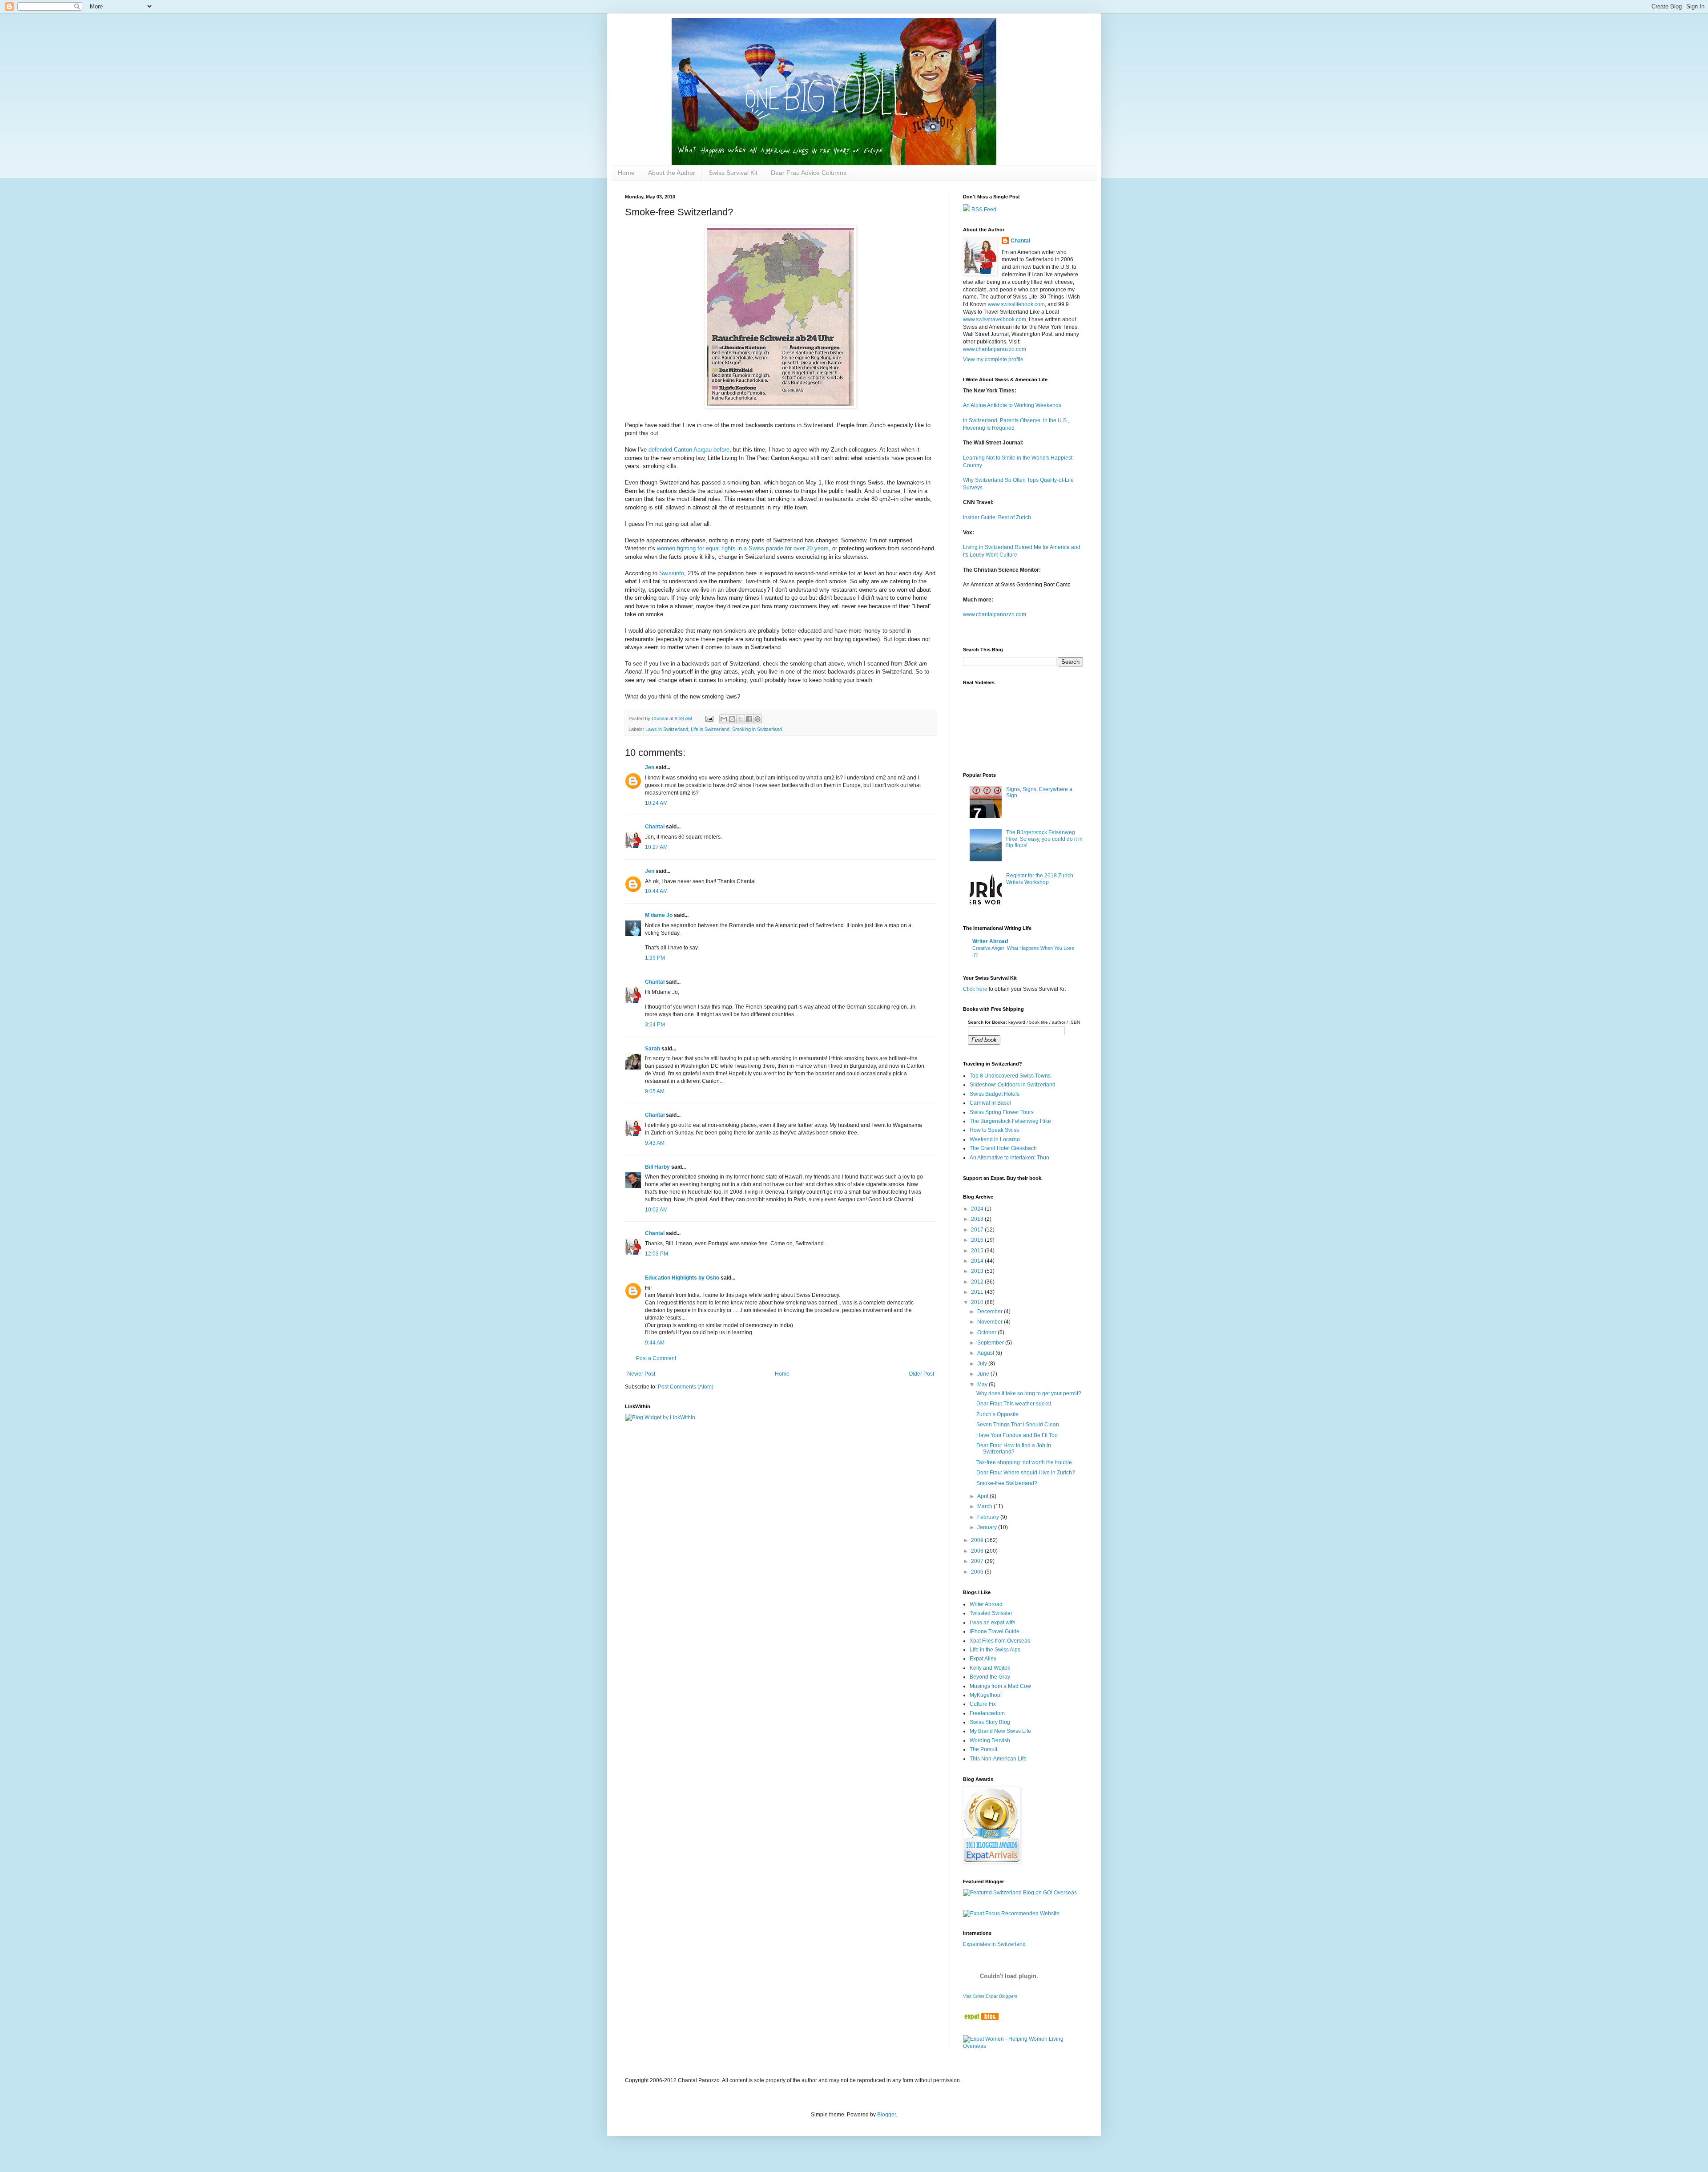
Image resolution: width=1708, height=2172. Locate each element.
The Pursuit (983, 1749)
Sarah (653, 1049)
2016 (978, 1240)
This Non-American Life (998, 1759)
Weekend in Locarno (995, 1139)
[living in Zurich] (981, 2018)
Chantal (655, 827)
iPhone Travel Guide (995, 1631)
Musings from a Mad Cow (1000, 1686)
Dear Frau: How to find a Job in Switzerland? (1014, 1449)
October (987, 1332)
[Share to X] (741, 719)
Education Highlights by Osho (682, 1278)
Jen (650, 767)
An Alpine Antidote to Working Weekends (1012, 405)
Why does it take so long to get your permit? (1029, 1393)
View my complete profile (993, 359)
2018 (978, 1219)
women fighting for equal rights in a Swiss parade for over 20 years (743, 548)
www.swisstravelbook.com (995, 319)
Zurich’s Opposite (997, 1414)
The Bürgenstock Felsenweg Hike (1010, 1121)
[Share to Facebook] (749, 719)
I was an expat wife (993, 1623)
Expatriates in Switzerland (994, 1944)
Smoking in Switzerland (757, 729)
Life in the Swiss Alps (995, 1650)
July (983, 1364)
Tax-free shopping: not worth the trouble (1024, 1462)
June (984, 1374)
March (985, 1506)
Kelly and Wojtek (990, 1668)
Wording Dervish (990, 1740)
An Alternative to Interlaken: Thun (1009, 1158)
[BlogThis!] (732, 719)
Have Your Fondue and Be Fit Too (1017, 1435)
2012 (978, 1282)
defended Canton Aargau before (689, 450)
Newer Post (641, 1374)
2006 (978, 1572)
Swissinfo (672, 573)
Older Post (921, 1374)
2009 (978, 1540)
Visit (990, 1996)
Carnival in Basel (990, 1103)
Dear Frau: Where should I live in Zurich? (1026, 1473)
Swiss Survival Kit (733, 173)
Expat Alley (983, 1659)
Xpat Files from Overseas (1000, 1641)
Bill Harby (657, 1167)
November (991, 1322)
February (989, 1517)
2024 (978, 1209)
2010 (978, 1302)
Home (626, 173)
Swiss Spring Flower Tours (1002, 1112)
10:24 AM (656, 803)
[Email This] (724, 719)
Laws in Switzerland (667, 729)
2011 (978, 1292)
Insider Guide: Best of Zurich (997, 517)
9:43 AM (655, 1143)
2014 (978, 1261)
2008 (978, 1551)
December (991, 1312)
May (983, 1385)
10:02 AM (656, 1210)
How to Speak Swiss (994, 1130)
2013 (978, 1271)
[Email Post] (709, 719)
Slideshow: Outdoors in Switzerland (1013, 1085)
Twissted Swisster (991, 1613)
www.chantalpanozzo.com (995, 349)
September (991, 1343)
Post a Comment (656, 1358)
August (986, 1353)
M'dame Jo (659, 915)
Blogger (886, 2115)
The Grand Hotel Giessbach (1003, 1148)
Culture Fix (983, 1704)
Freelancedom (987, 1713)
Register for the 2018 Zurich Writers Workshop (1040, 879)
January (988, 1527)
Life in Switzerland (710, 729)
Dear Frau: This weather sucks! (1014, 1404)
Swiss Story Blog (990, 1722)
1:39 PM (655, 958)
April (983, 1496)
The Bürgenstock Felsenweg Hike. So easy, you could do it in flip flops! (1044, 839)
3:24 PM (655, 1025)
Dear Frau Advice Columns (809, 173)
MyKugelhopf (986, 1695)
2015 (978, 1251)
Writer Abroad (990, 941)
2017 (978, 1230)
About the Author (672, 173)
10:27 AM (656, 847)
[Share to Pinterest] (757, 719)
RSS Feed (983, 210)
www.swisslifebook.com (1016, 304)
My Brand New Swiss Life (1000, 1731)
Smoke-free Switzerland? (1007, 1483)
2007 (978, 1561)
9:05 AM (655, 1091)
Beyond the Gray (990, 1677)
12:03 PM (657, 1254)
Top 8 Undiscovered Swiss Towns (1010, 1076)
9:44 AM (655, 1343)
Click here (975, 989)
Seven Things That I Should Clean (1018, 1425)
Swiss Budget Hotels (995, 1094)
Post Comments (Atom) (686, 1387)
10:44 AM (656, 891)
